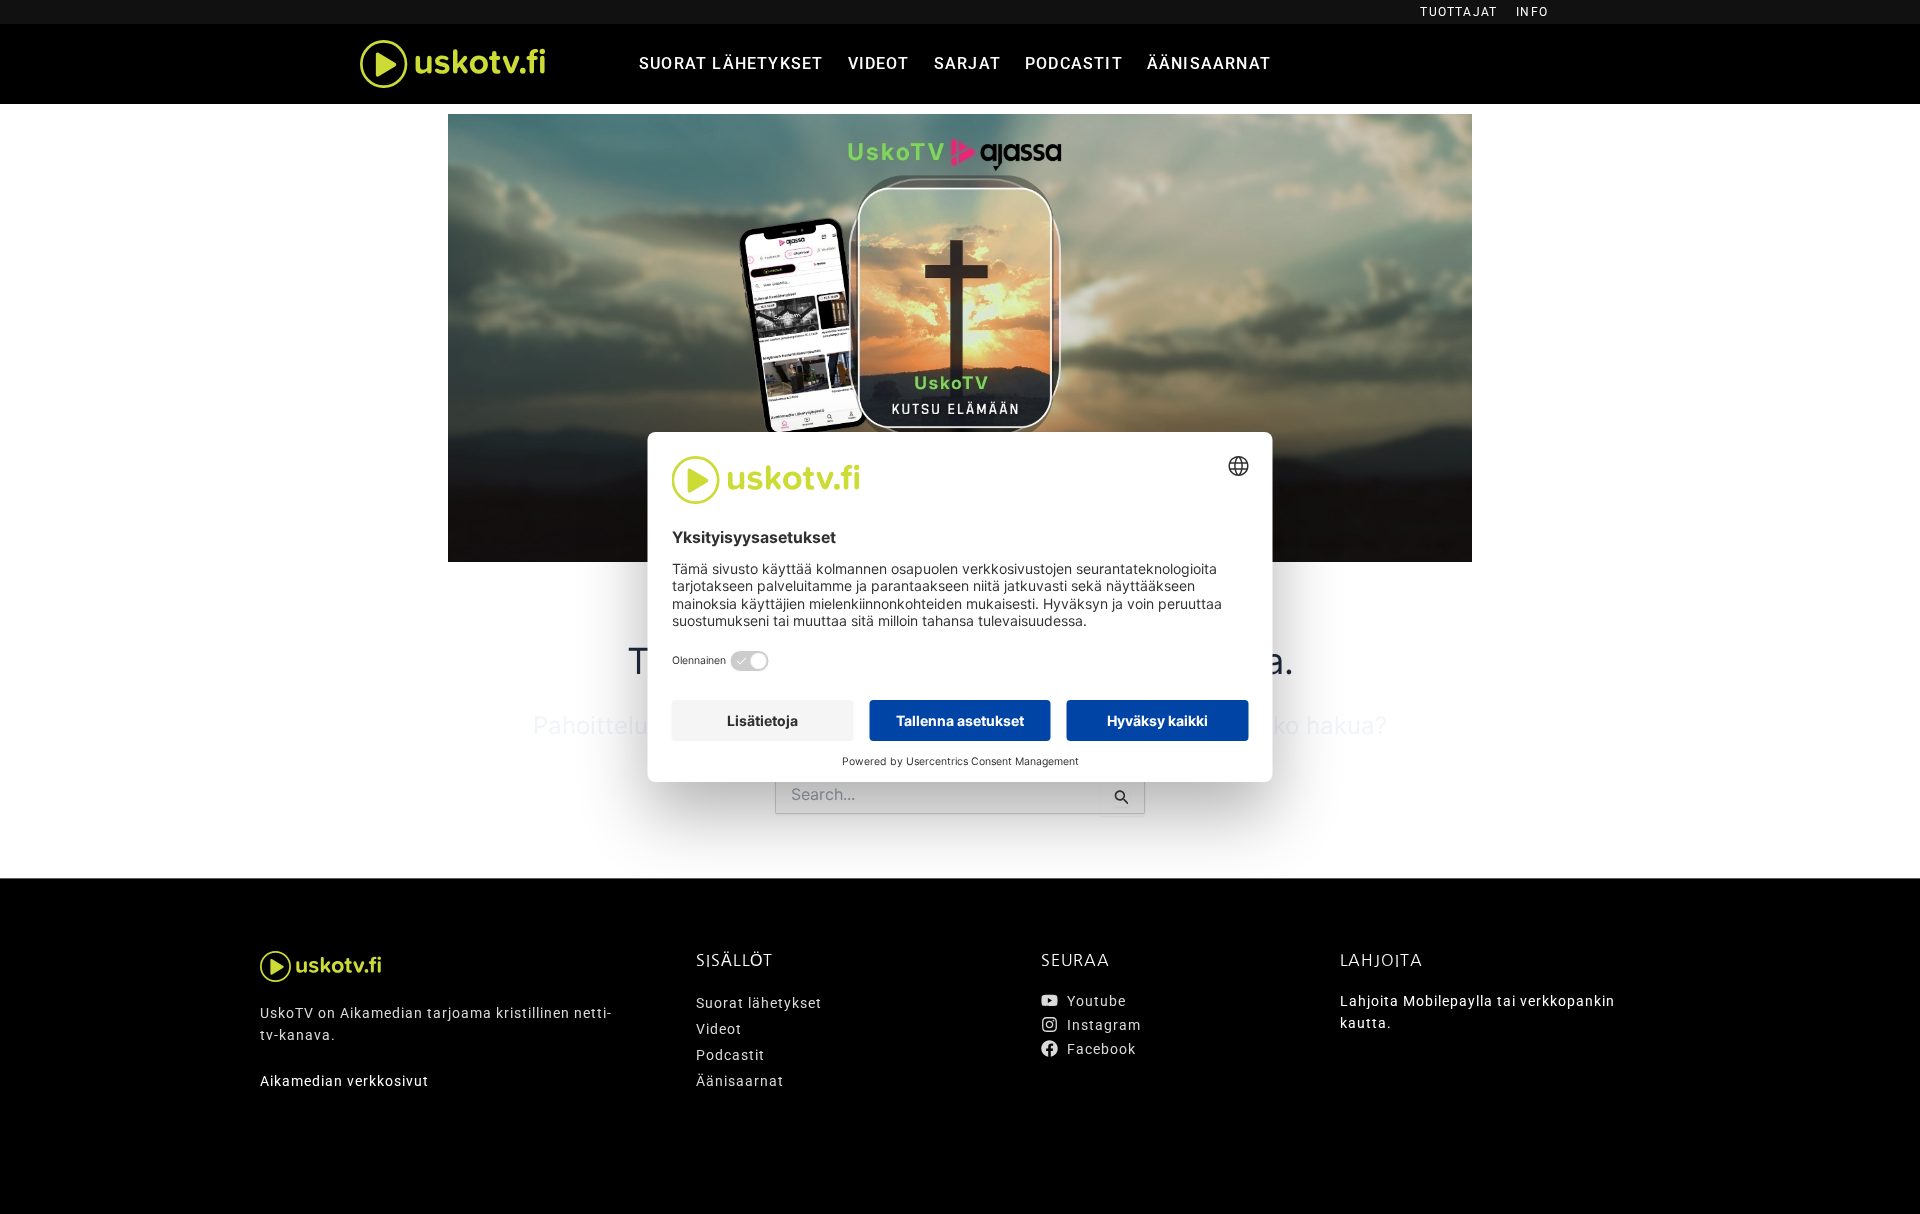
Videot (879, 63)
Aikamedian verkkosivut (344, 1081)
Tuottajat (1458, 12)
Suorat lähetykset (731, 63)
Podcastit (1074, 63)
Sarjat (967, 63)
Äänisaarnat (1209, 63)
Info (1532, 12)
